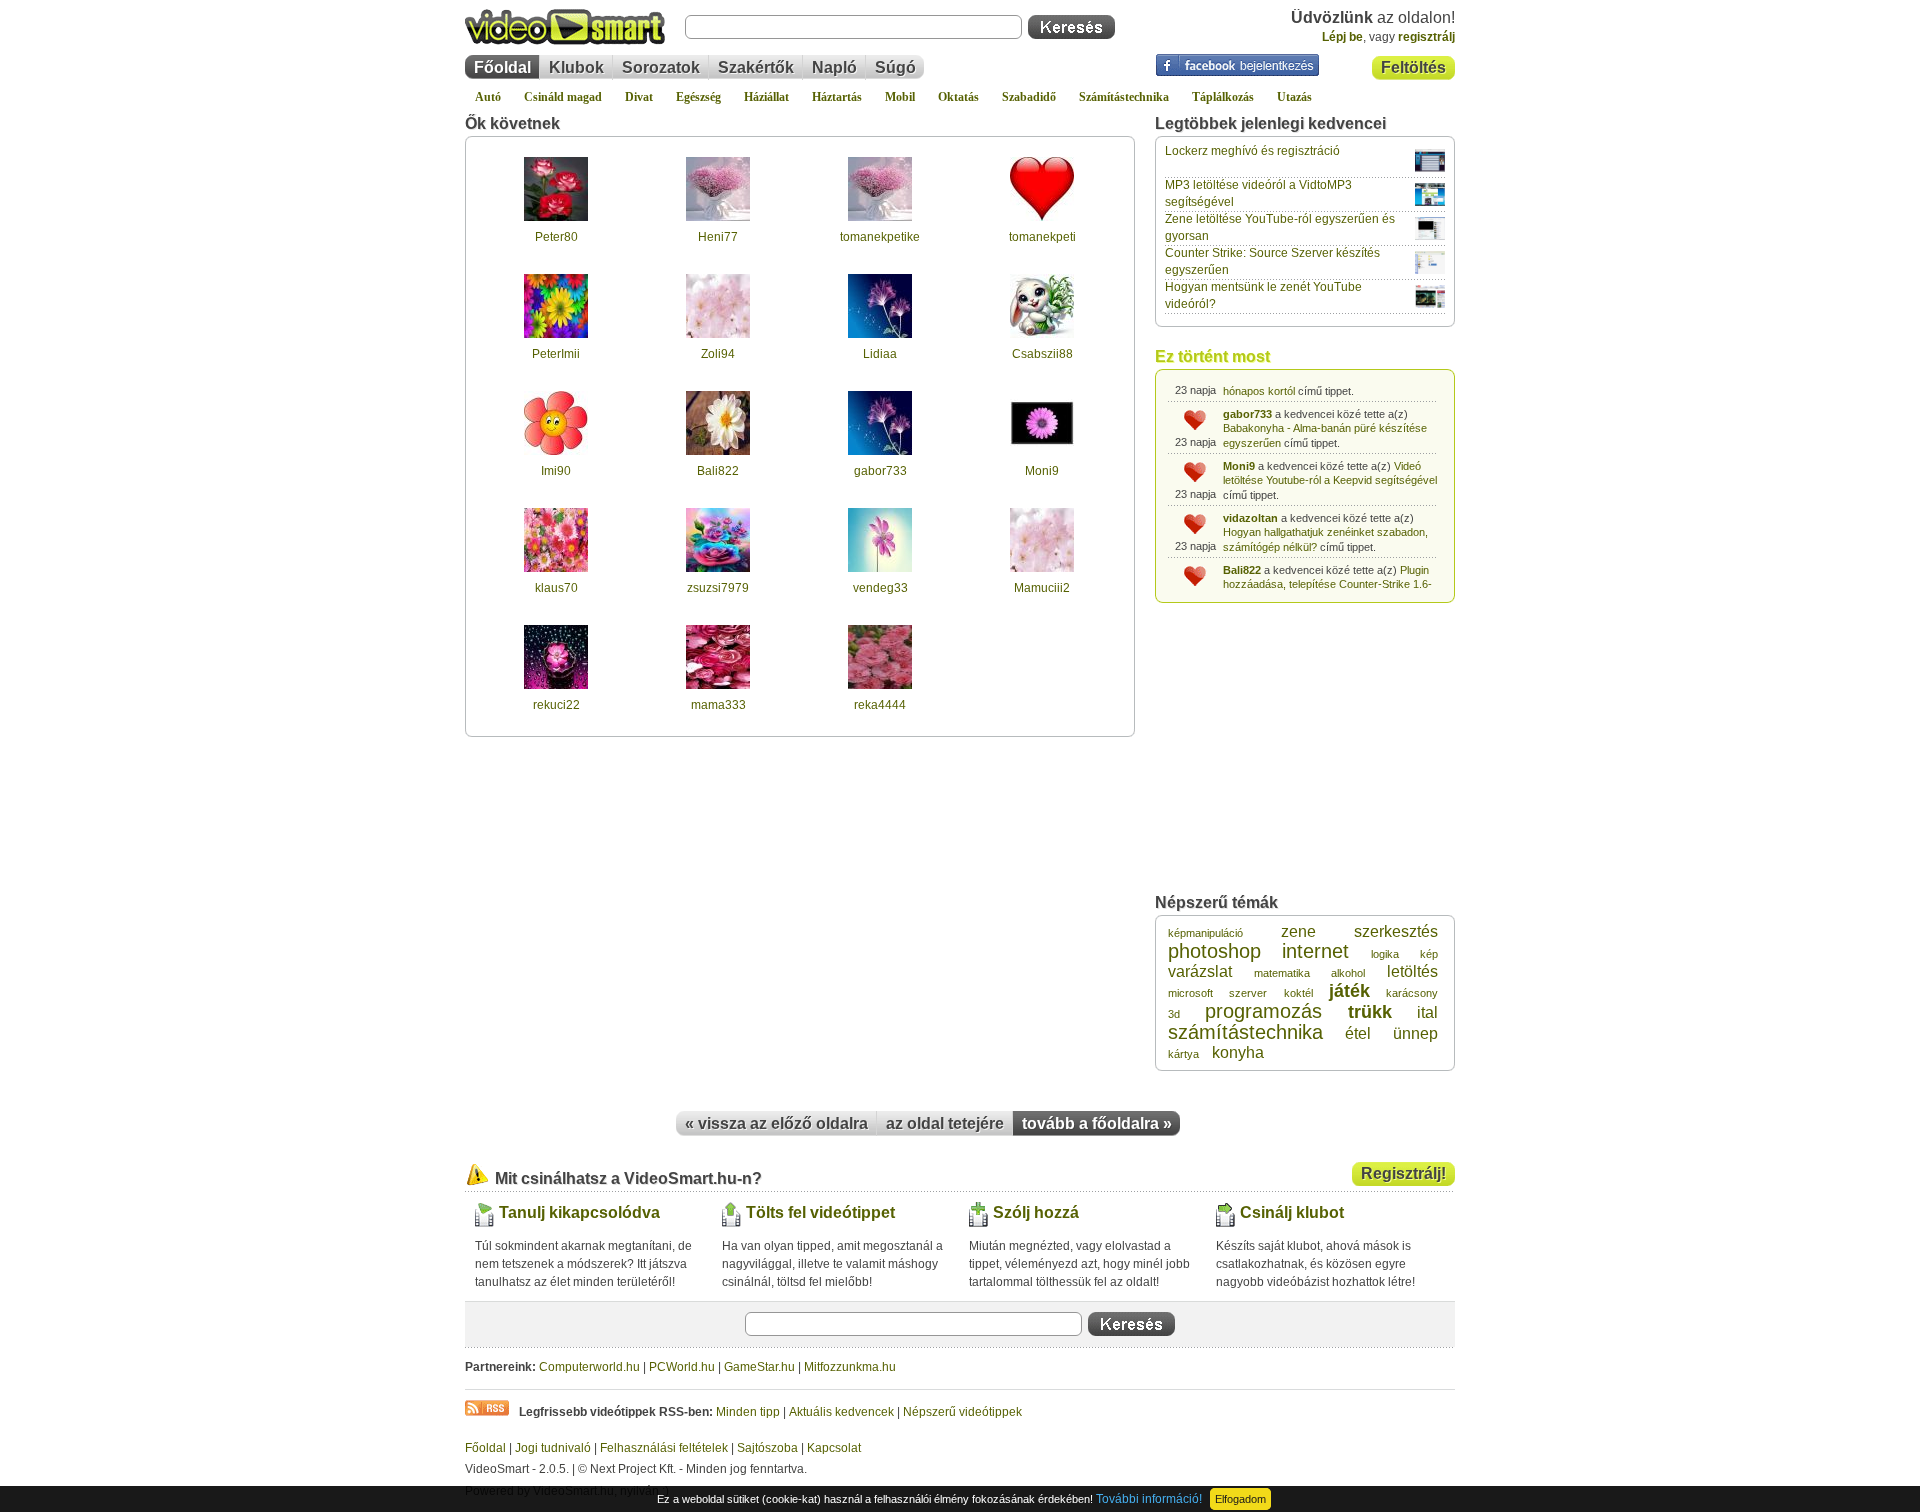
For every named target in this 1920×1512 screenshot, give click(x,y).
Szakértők (756, 67)
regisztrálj (1426, 37)
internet (1315, 951)
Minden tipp (748, 1412)
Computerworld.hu (589, 1367)
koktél (1298, 993)
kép (1429, 954)
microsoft (1190, 993)
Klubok (576, 67)
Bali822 (718, 471)
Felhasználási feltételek (664, 1448)
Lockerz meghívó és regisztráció (1252, 151)
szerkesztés (1396, 931)
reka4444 (880, 705)
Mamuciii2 (1042, 588)
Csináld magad (563, 97)
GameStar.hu (759, 1367)
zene (1298, 931)
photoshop (1214, 951)
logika (1385, 954)
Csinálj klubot (1292, 1212)
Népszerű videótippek (962, 1412)
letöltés (1412, 971)
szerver (1248, 993)
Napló (834, 67)
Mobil (900, 97)
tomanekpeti (1042, 237)
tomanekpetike (880, 237)
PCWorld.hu (682, 1367)
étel (1358, 1033)
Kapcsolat (834, 1448)
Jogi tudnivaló (553, 1448)
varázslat (1200, 971)
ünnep (1415, 1033)
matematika (1282, 973)
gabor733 (880, 471)
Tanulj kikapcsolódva (579, 1212)
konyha (1238, 1052)
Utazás (1294, 97)
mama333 (718, 705)
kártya (1183, 1054)
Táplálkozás (1223, 97)
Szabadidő (1029, 97)
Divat (639, 97)
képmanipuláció (1205, 933)
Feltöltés (1413, 67)
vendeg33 (880, 588)
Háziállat (766, 97)
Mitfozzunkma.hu (850, 1367)
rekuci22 (556, 705)
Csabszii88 (1042, 354)
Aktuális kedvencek (841, 1412)
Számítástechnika (1124, 97)
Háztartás (837, 97)
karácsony (1412, 993)
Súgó (895, 67)
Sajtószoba (767, 1448)
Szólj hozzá (1036, 1212)
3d (1174, 1014)
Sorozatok (661, 67)
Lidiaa (880, 354)
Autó (488, 97)
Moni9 (1042, 471)
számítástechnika (1245, 1032)
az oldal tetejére (945, 1123)
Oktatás (958, 97)
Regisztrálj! (1403, 1173)
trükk (1370, 1012)
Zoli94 (718, 354)
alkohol (1348, 973)
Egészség (698, 97)
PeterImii (556, 354)
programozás (1263, 1011)
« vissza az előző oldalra (776, 1123)
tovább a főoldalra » (1097, 1123)
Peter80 (556, 237)
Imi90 (556, 471)
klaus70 (556, 588)
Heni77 (718, 237)
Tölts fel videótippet (820, 1212)
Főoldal (502, 67)
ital (1427, 1012)
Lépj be (1342, 37)
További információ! (1149, 1499)
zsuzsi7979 (718, 588)
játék (1349, 991)
